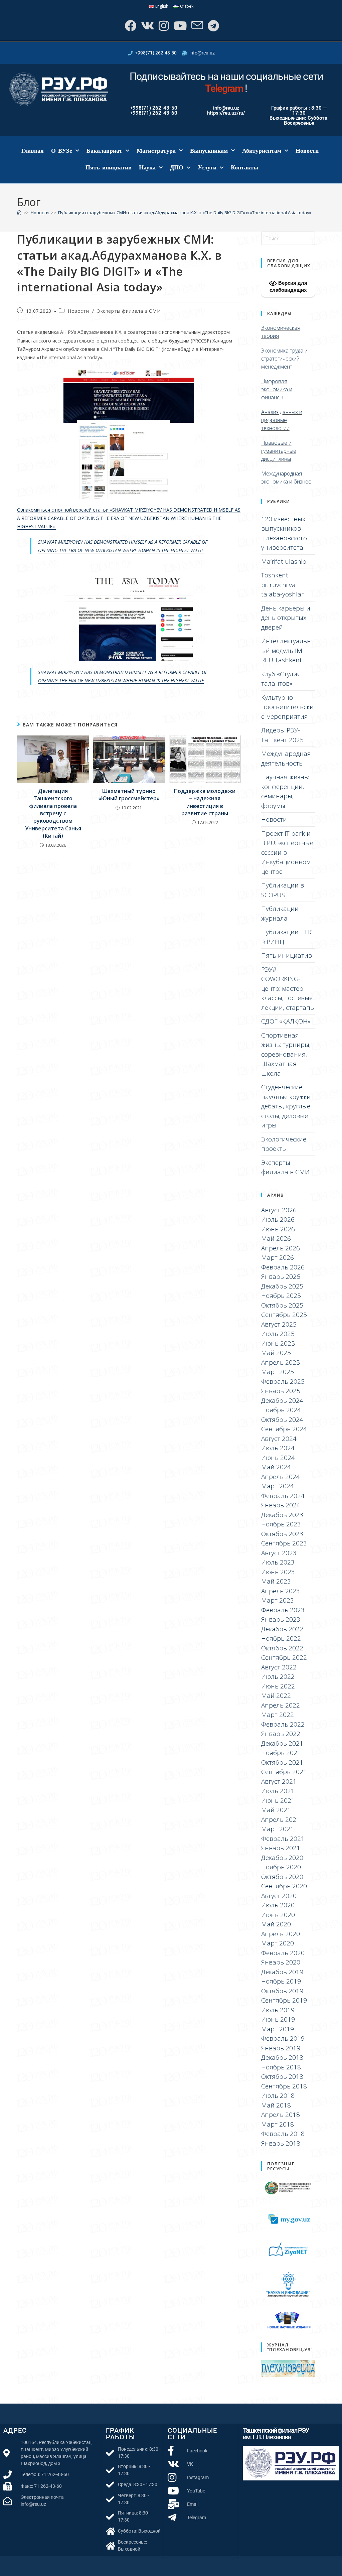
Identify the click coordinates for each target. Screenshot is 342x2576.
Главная (33, 151)
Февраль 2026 (283, 1267)
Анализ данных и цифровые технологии (282, 420)
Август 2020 (279, 1896)
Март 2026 (278, 1257)
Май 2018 (276, 2105)
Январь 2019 (281, 2048)
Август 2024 (279, 1439)
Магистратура (156, 151)
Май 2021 (276, 1810)
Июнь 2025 (278, 1343)
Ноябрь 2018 (281, 2067)
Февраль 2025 (283, 1381)
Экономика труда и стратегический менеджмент (284, 359)
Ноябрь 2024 (281, 1410)
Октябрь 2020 (282, 1877)
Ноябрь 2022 (281, 1638)
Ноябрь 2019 (281, 1981)
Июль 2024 (278, 1448)
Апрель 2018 (281, 2115)
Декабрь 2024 (282, 1400)
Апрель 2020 (281, 1934)
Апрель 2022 (281, 1705)
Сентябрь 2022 (284, 1657)
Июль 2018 (278, 2095)
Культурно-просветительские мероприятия (287, 707)
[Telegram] (213, 26)
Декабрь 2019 (282, 1972)
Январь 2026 (281, 1276)
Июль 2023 (278, 1562)
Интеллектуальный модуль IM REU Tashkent (286, 650)
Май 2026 (276, 1238)
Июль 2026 (278, 1219)
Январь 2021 (281, 1848)
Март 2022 (278, 1715)
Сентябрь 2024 (284, 1429)
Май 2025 (276, 1353)
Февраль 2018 (283, 2134)
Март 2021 (278, 1829)
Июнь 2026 (278, 1229)
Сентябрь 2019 (284, 2000)
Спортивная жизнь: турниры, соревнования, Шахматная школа (286, 1054)
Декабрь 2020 (282, 1858)
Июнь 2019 (278, 2019)
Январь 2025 (281, 1391)
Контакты (244, 167)
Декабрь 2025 (282, 1286)
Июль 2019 (278, 2010)
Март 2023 (278, 1600)
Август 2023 (279, 1553)
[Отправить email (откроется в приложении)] (197, 26)
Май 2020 (276, 1924)
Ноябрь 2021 (281, 1753)
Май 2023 (276, 1581)
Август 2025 (279, 1324)
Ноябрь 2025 (281, 1296)
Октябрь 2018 (282, 2076)
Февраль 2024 (283, 1496)
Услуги (207, 167)
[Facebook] (130, 26)
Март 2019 (278, 2029)
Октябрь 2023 (282, 1534)
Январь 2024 (281, 1505)
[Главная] (19, 213)
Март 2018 (278, 2124)
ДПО (177, 167)
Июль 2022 (278, 1676)
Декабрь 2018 (282, 2057)
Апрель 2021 (281, 1819)
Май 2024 (276, 1467)
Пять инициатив (109, 167)
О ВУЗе (62, 151)
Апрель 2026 (281, 1248)
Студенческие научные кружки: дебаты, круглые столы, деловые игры (286, 1106)
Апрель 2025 (281, 1362)
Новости (307, 151)
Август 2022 (279, 1667)
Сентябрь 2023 (284, 1543)
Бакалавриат (104, 151)
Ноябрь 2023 (281, 1524)
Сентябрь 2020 (284, 1886)
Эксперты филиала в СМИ (129, 311)
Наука (147, 167)
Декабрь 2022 (282, 1629)
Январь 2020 (281, 1962)
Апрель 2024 (281, 1477)
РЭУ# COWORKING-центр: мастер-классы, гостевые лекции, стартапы (288, 988)
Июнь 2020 (278, 1915)
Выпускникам (209, 151)
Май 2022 (276, 1696)
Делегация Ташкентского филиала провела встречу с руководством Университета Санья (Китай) (53, 813)
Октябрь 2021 (282, 1762)
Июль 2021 (278, 1791)
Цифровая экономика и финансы (277, 389)
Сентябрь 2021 (284, 1772)
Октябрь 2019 (282, 1991)
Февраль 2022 (283, 1724)
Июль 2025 (278, 1334)
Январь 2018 (281, 2143)
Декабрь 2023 (282, 1515)
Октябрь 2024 (282, 1419)
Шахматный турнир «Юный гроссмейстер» (129, 795)
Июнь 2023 (278, 1572)
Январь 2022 (281, 1734)
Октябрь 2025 (282, 1305)
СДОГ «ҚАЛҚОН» (286, 1021)
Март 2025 (278, 1372)
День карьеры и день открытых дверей (286, 618)
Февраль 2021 (283, 1839)
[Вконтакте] (147, 26)
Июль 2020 (278, 1905)
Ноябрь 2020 (281, 1867)
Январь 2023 (281, 1619)
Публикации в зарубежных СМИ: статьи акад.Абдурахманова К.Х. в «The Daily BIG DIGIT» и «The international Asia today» (185, 213)
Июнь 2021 (278, 1800)
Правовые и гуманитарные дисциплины (279, 451)
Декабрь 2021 (282, 1743)
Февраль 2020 (283, 1953)
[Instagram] (163, 26)
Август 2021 (279, 1781)
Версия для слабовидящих (288, 286)
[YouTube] (180, 26)
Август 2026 (279, 1210)
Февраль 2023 (283, 1610)
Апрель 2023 (281, 1591)
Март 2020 (278, 1943)
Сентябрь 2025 (284, 1315)
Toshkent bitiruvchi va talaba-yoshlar (283, 585)
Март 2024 (278, 1486)
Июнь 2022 (278, 1686)
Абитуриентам (262, 151)
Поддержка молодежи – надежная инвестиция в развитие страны (205, 802)
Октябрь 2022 (282, 1648)
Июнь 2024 (278, 1458)
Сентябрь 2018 (284, 2086)
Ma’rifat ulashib (284, 561)
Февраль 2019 (283, 2038)
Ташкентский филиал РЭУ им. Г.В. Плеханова (276, 2434)
